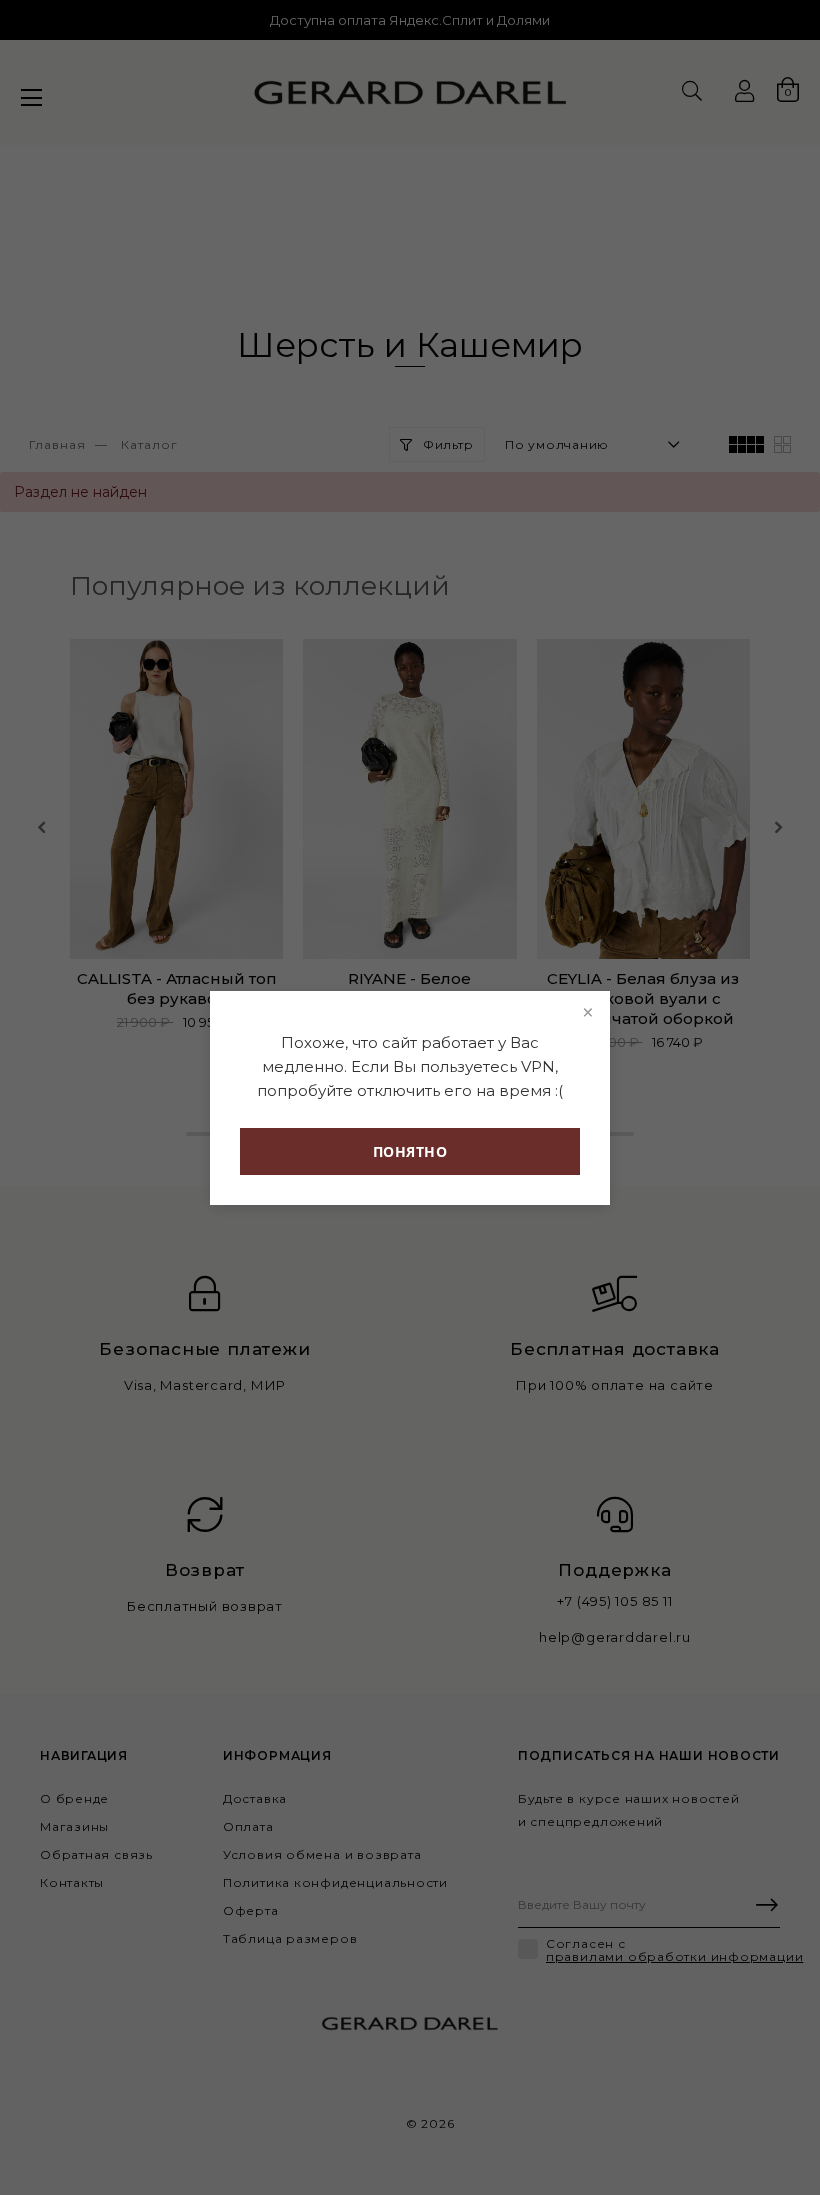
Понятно (410, 1151)
